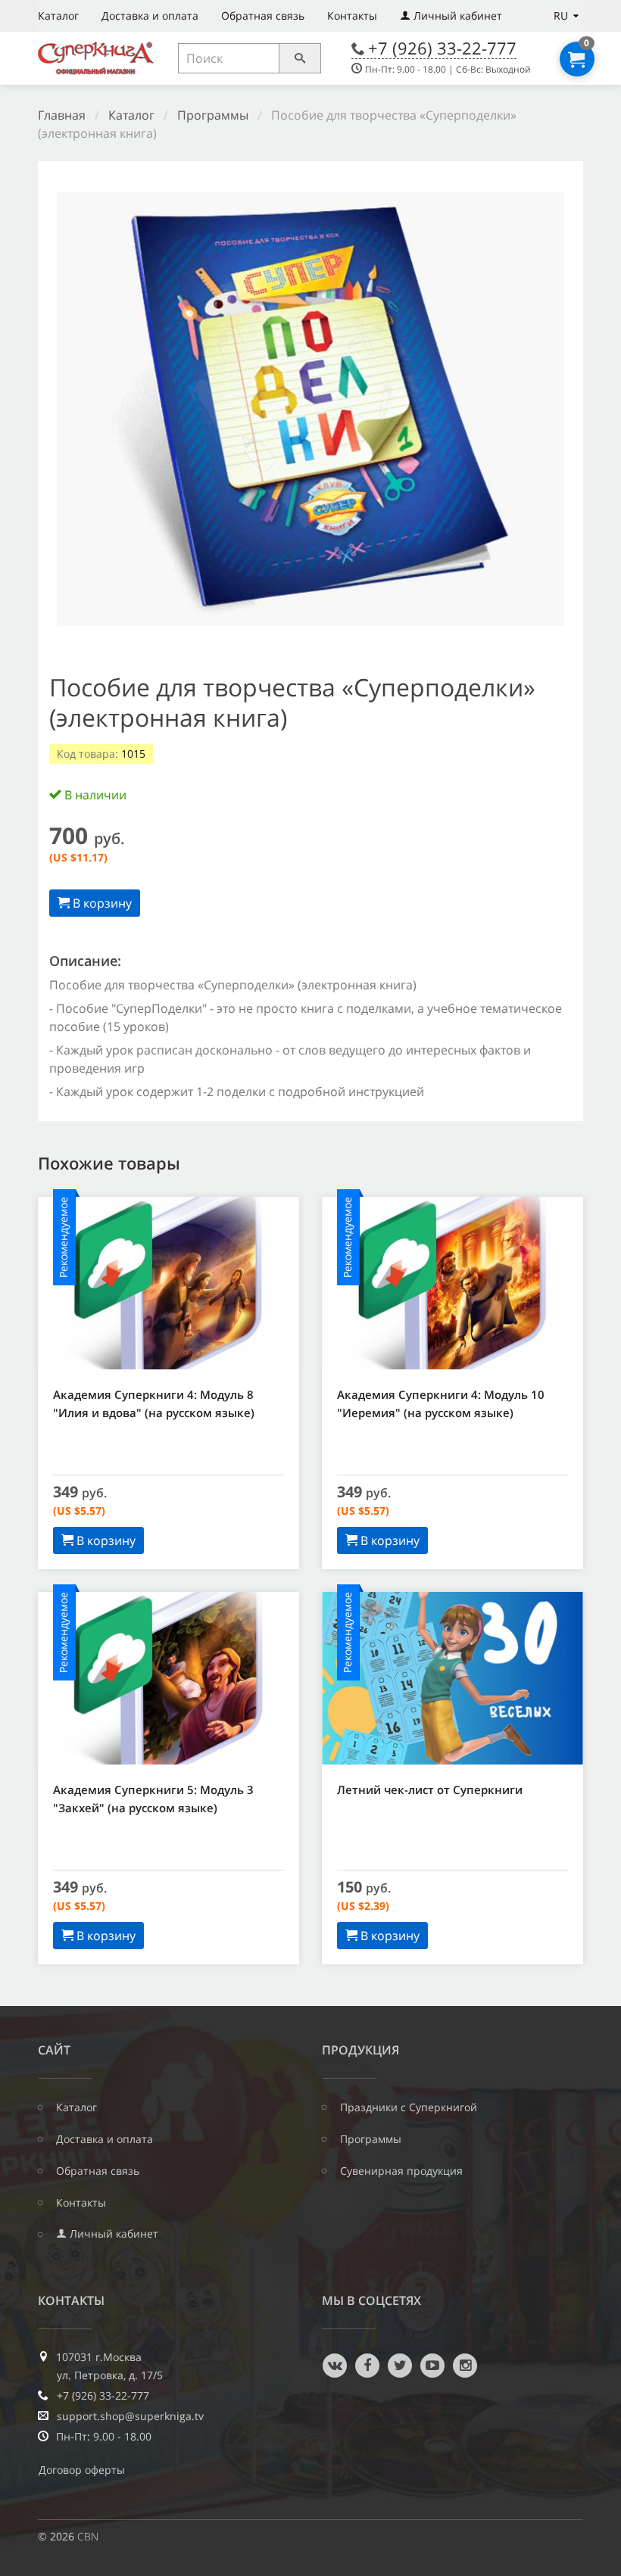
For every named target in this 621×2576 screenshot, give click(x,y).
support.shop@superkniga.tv (130, 2416)
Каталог (58, 16)
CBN (88, 2536)
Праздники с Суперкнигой (409, 2107)
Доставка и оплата (150, 16)
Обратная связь (263, 16)
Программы (213, 115)
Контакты (352, 16)
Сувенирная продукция (401, 2171)
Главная (62, 115)
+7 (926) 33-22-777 (442, 48)
